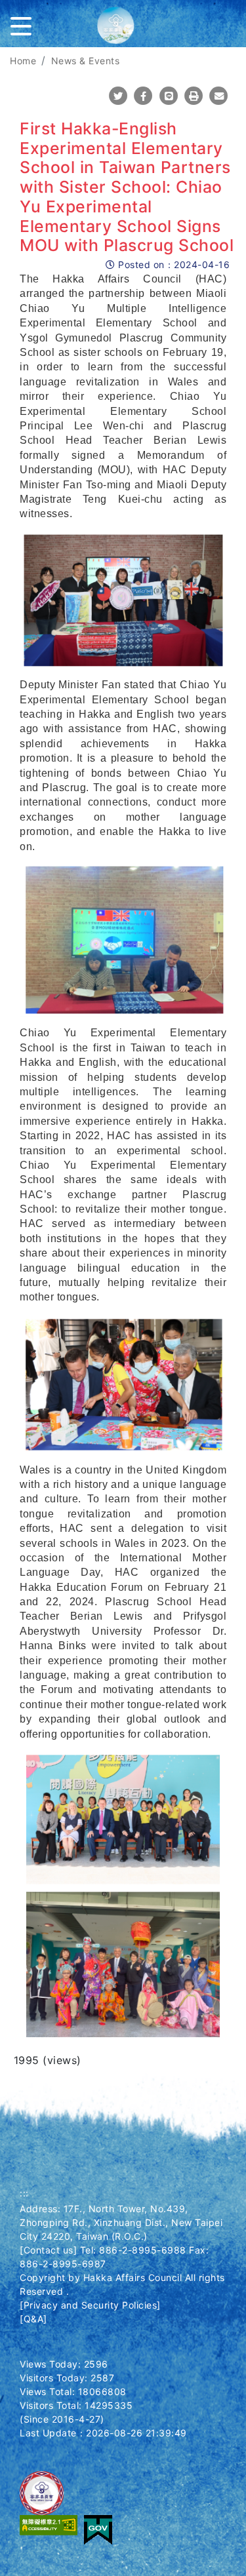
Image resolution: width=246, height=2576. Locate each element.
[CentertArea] (2, 55)
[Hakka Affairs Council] (123, 30)
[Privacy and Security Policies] (90, 2305)
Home (23, 61)
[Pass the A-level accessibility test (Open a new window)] (49, 2524)
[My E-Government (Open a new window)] (98, 2528)
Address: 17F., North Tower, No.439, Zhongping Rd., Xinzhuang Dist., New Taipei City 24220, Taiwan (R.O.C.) (121, 2222)
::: (24, 2193)
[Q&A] (33, 2319)
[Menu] (24, 24)
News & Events (86, 61)
